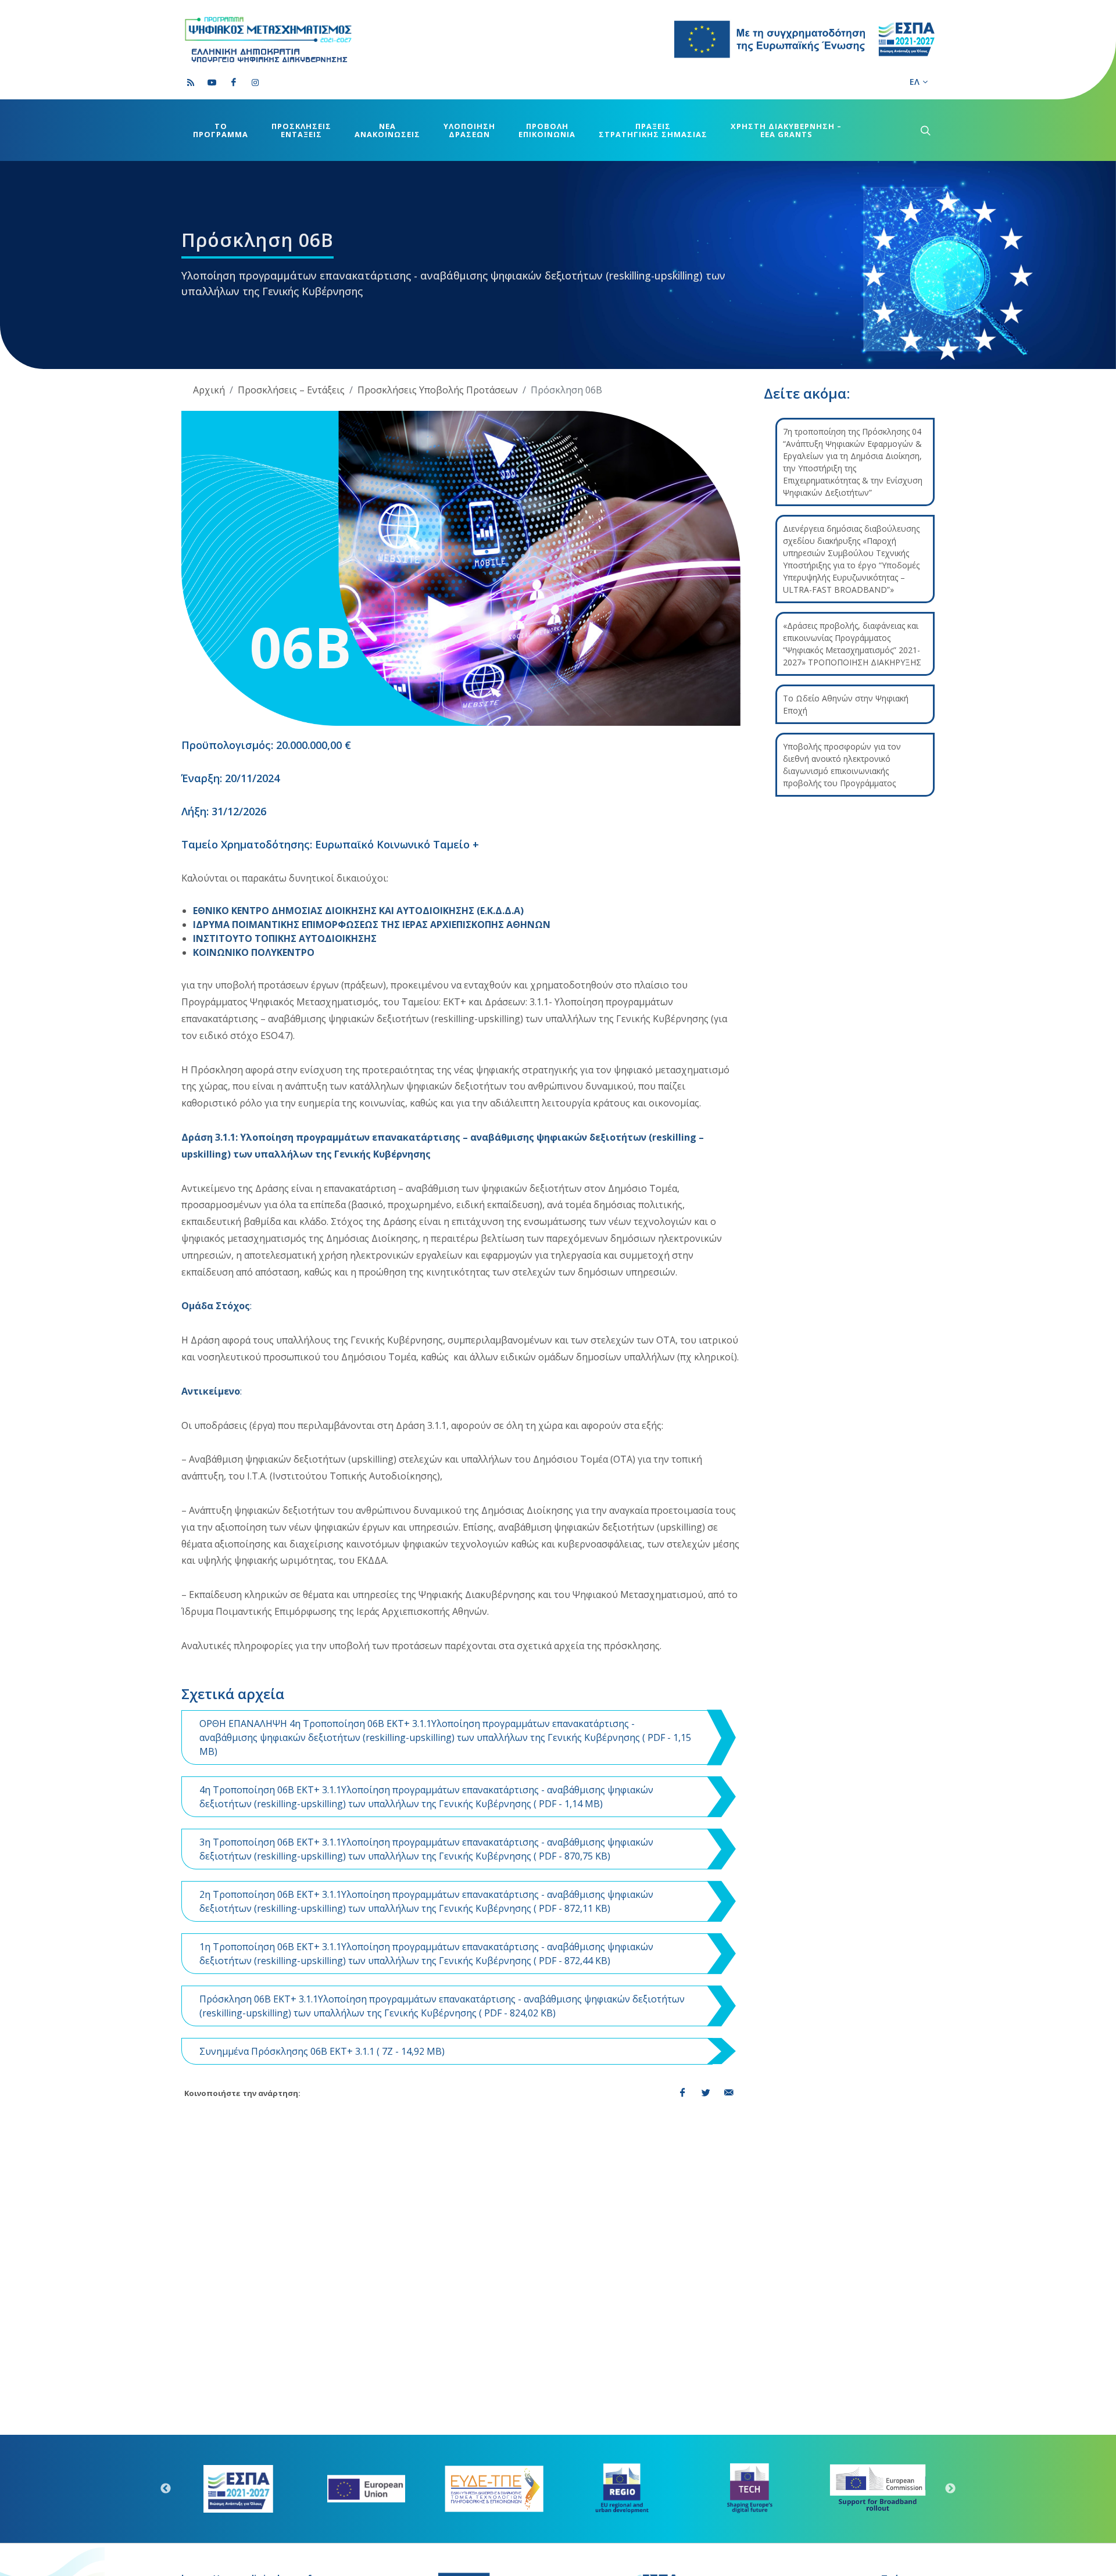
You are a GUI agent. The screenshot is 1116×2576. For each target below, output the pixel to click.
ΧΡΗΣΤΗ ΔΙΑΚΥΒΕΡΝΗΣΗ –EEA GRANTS (786, 130)
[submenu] (924, 130)
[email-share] (729, 2093)
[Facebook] (234, 83)
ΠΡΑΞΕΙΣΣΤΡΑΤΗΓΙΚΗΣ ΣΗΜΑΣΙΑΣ (653, 130)
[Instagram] (255, 83)
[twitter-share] (706, 2093)
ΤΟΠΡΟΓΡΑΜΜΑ (221, 130)
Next (950, 2489)
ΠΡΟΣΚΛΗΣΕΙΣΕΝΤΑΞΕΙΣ (301, 130)
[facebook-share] (682, 2093)
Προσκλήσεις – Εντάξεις (291, 390)
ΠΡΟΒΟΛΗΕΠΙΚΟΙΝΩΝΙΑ (547, 130)
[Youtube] (212, 83)
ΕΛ (915, 82)
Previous (166, 2489)
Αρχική (209, 390)
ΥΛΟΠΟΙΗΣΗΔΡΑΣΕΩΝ (469, 130)
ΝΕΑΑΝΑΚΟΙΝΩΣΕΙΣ (387, 130)
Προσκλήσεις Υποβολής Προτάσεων (438, 390)
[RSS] (191, 83)
